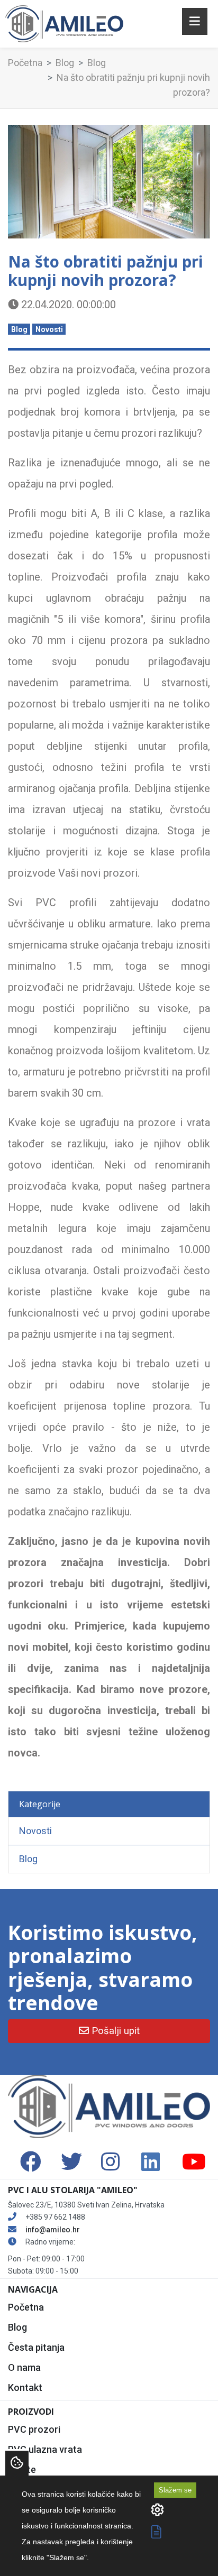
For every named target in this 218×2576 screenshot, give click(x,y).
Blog (65, 63)
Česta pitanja (36, 2347)
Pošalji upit (114, 2031)
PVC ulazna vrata (45, 2449)
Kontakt (25, 2388)
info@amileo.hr (53, 2230)
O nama (24, 2367)
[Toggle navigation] (195, 21)
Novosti (49, 329)
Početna (25, 63)
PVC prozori (34, 2429)
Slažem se (175, 2490)
